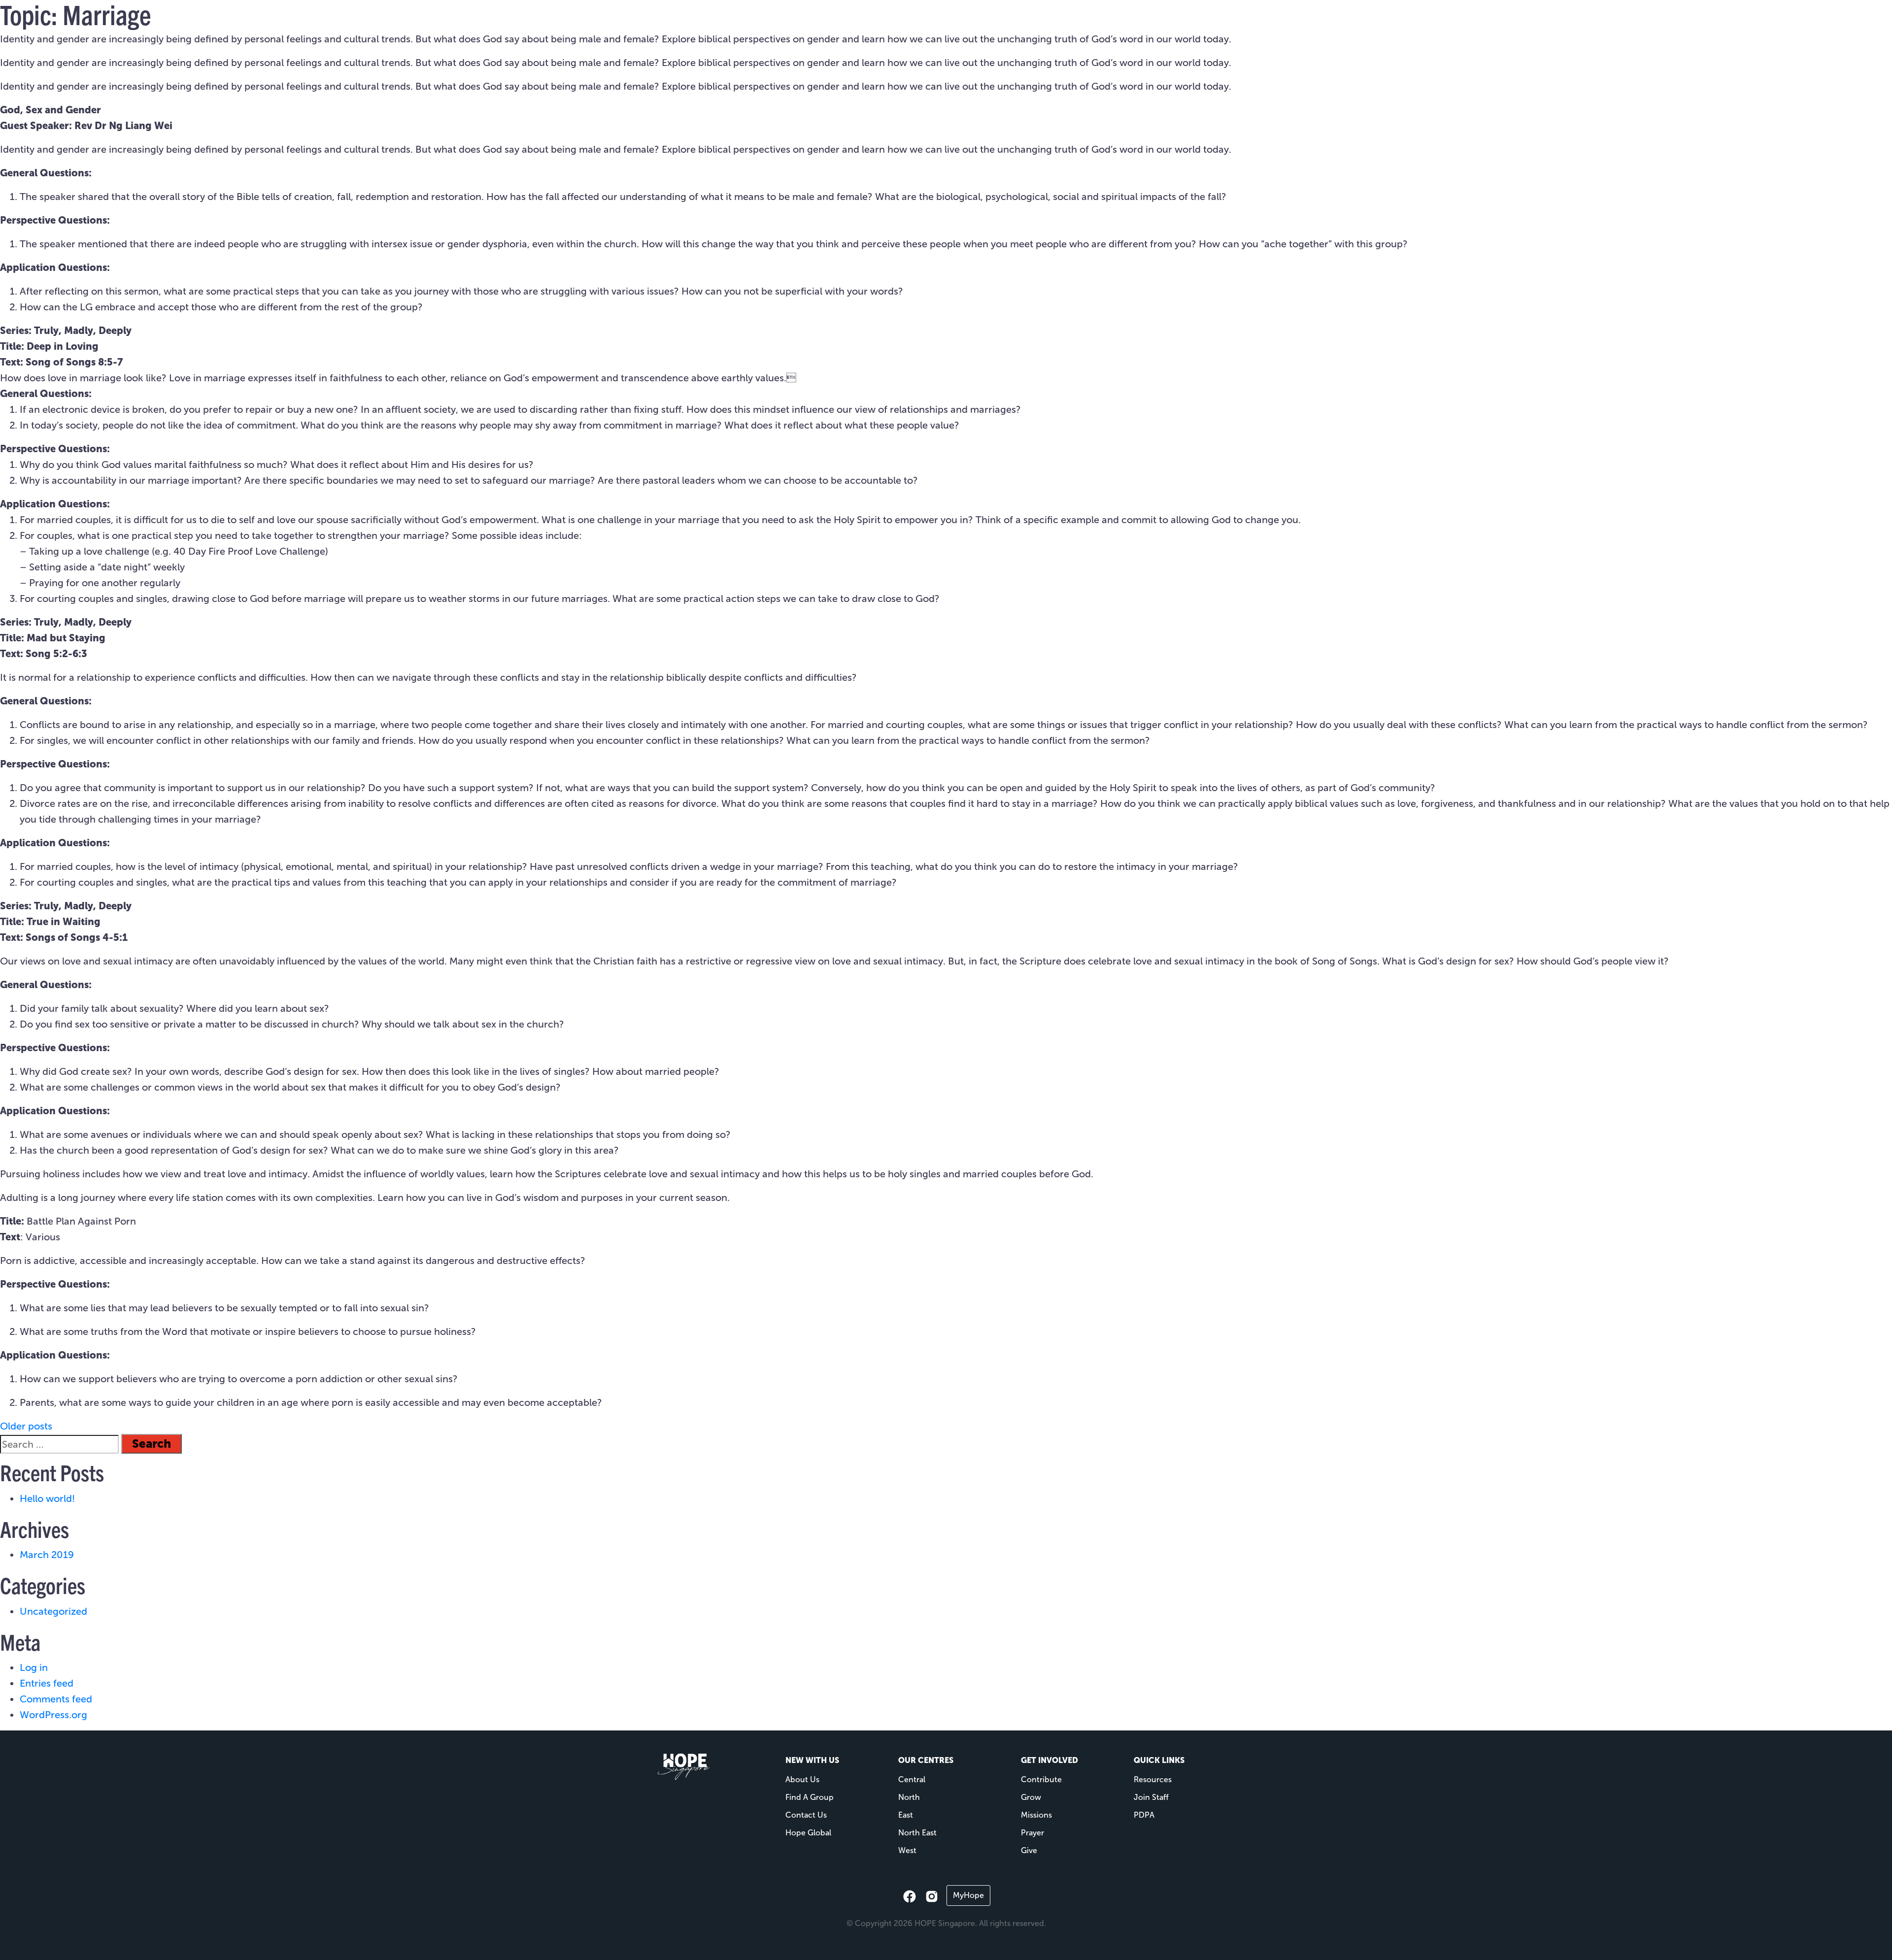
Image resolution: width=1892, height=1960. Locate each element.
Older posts (26, 1426)
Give (1160, 25)
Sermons (1116, 25)
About (941, 25)
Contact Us (806, 1815)
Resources (1051, 25)
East (906, 1815)
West (907, 1850)
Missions (997, 25)
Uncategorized (53, 1611)
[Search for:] (59, 1444)
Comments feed (56, 1699)
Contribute (1041, 1779)
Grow (1031, 1797)
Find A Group (810, 1797)
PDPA (1144, 1815)
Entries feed (47, 1683)
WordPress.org (53, 1715)
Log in (34, 1667)
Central (912, 1779)
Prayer (1032, 1833)
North (909, 1797)
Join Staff (1151, 1797)
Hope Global (808, 1833)
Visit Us (896, 25)
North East (917, 1833)
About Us (802, 1779)
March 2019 (47, 1555)
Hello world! (47, 1498)
